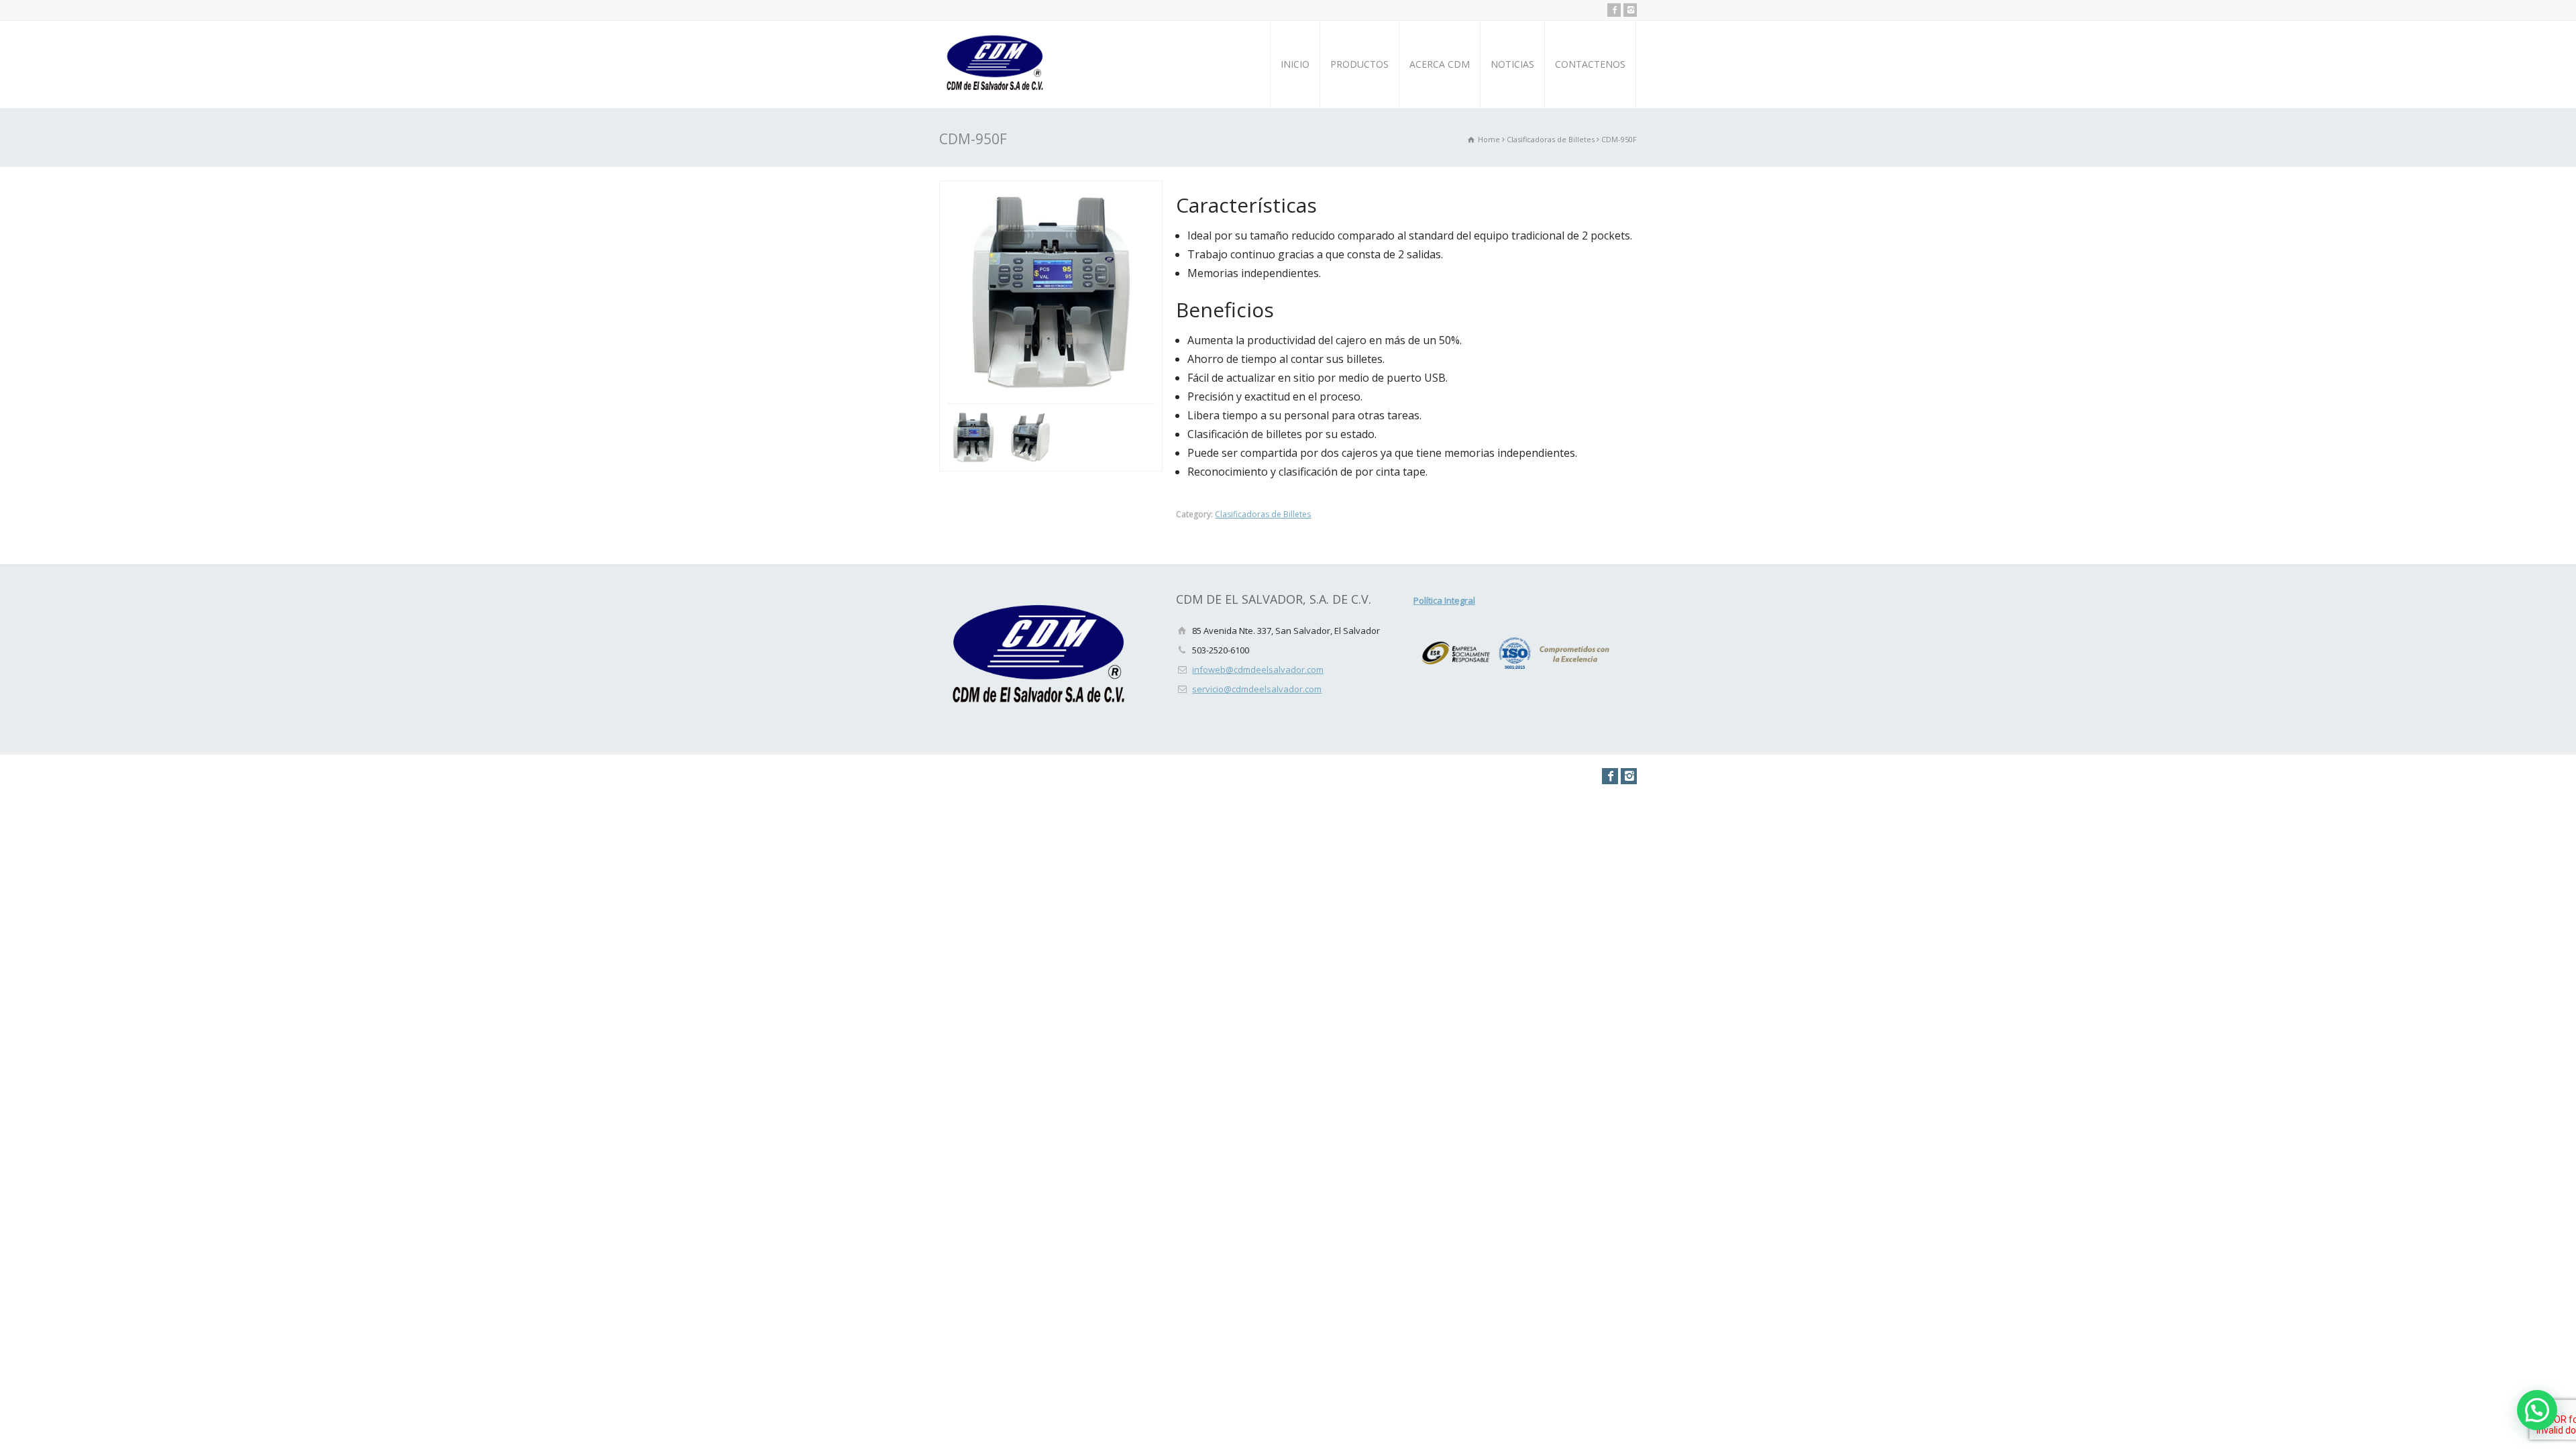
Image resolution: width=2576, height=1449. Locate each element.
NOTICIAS (1512, 64)
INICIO (1295, 64)
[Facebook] (1614, 10)
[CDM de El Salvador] (996, 64)
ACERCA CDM (1440, 64)
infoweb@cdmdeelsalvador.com (1258, 669)
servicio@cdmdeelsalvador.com (1257, 689)
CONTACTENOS (1590, 64)
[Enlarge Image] (1055, 190)
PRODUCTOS (1359, 64)
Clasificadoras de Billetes (1263, 514)
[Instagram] (1630, 10)
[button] (2537, 1410)
